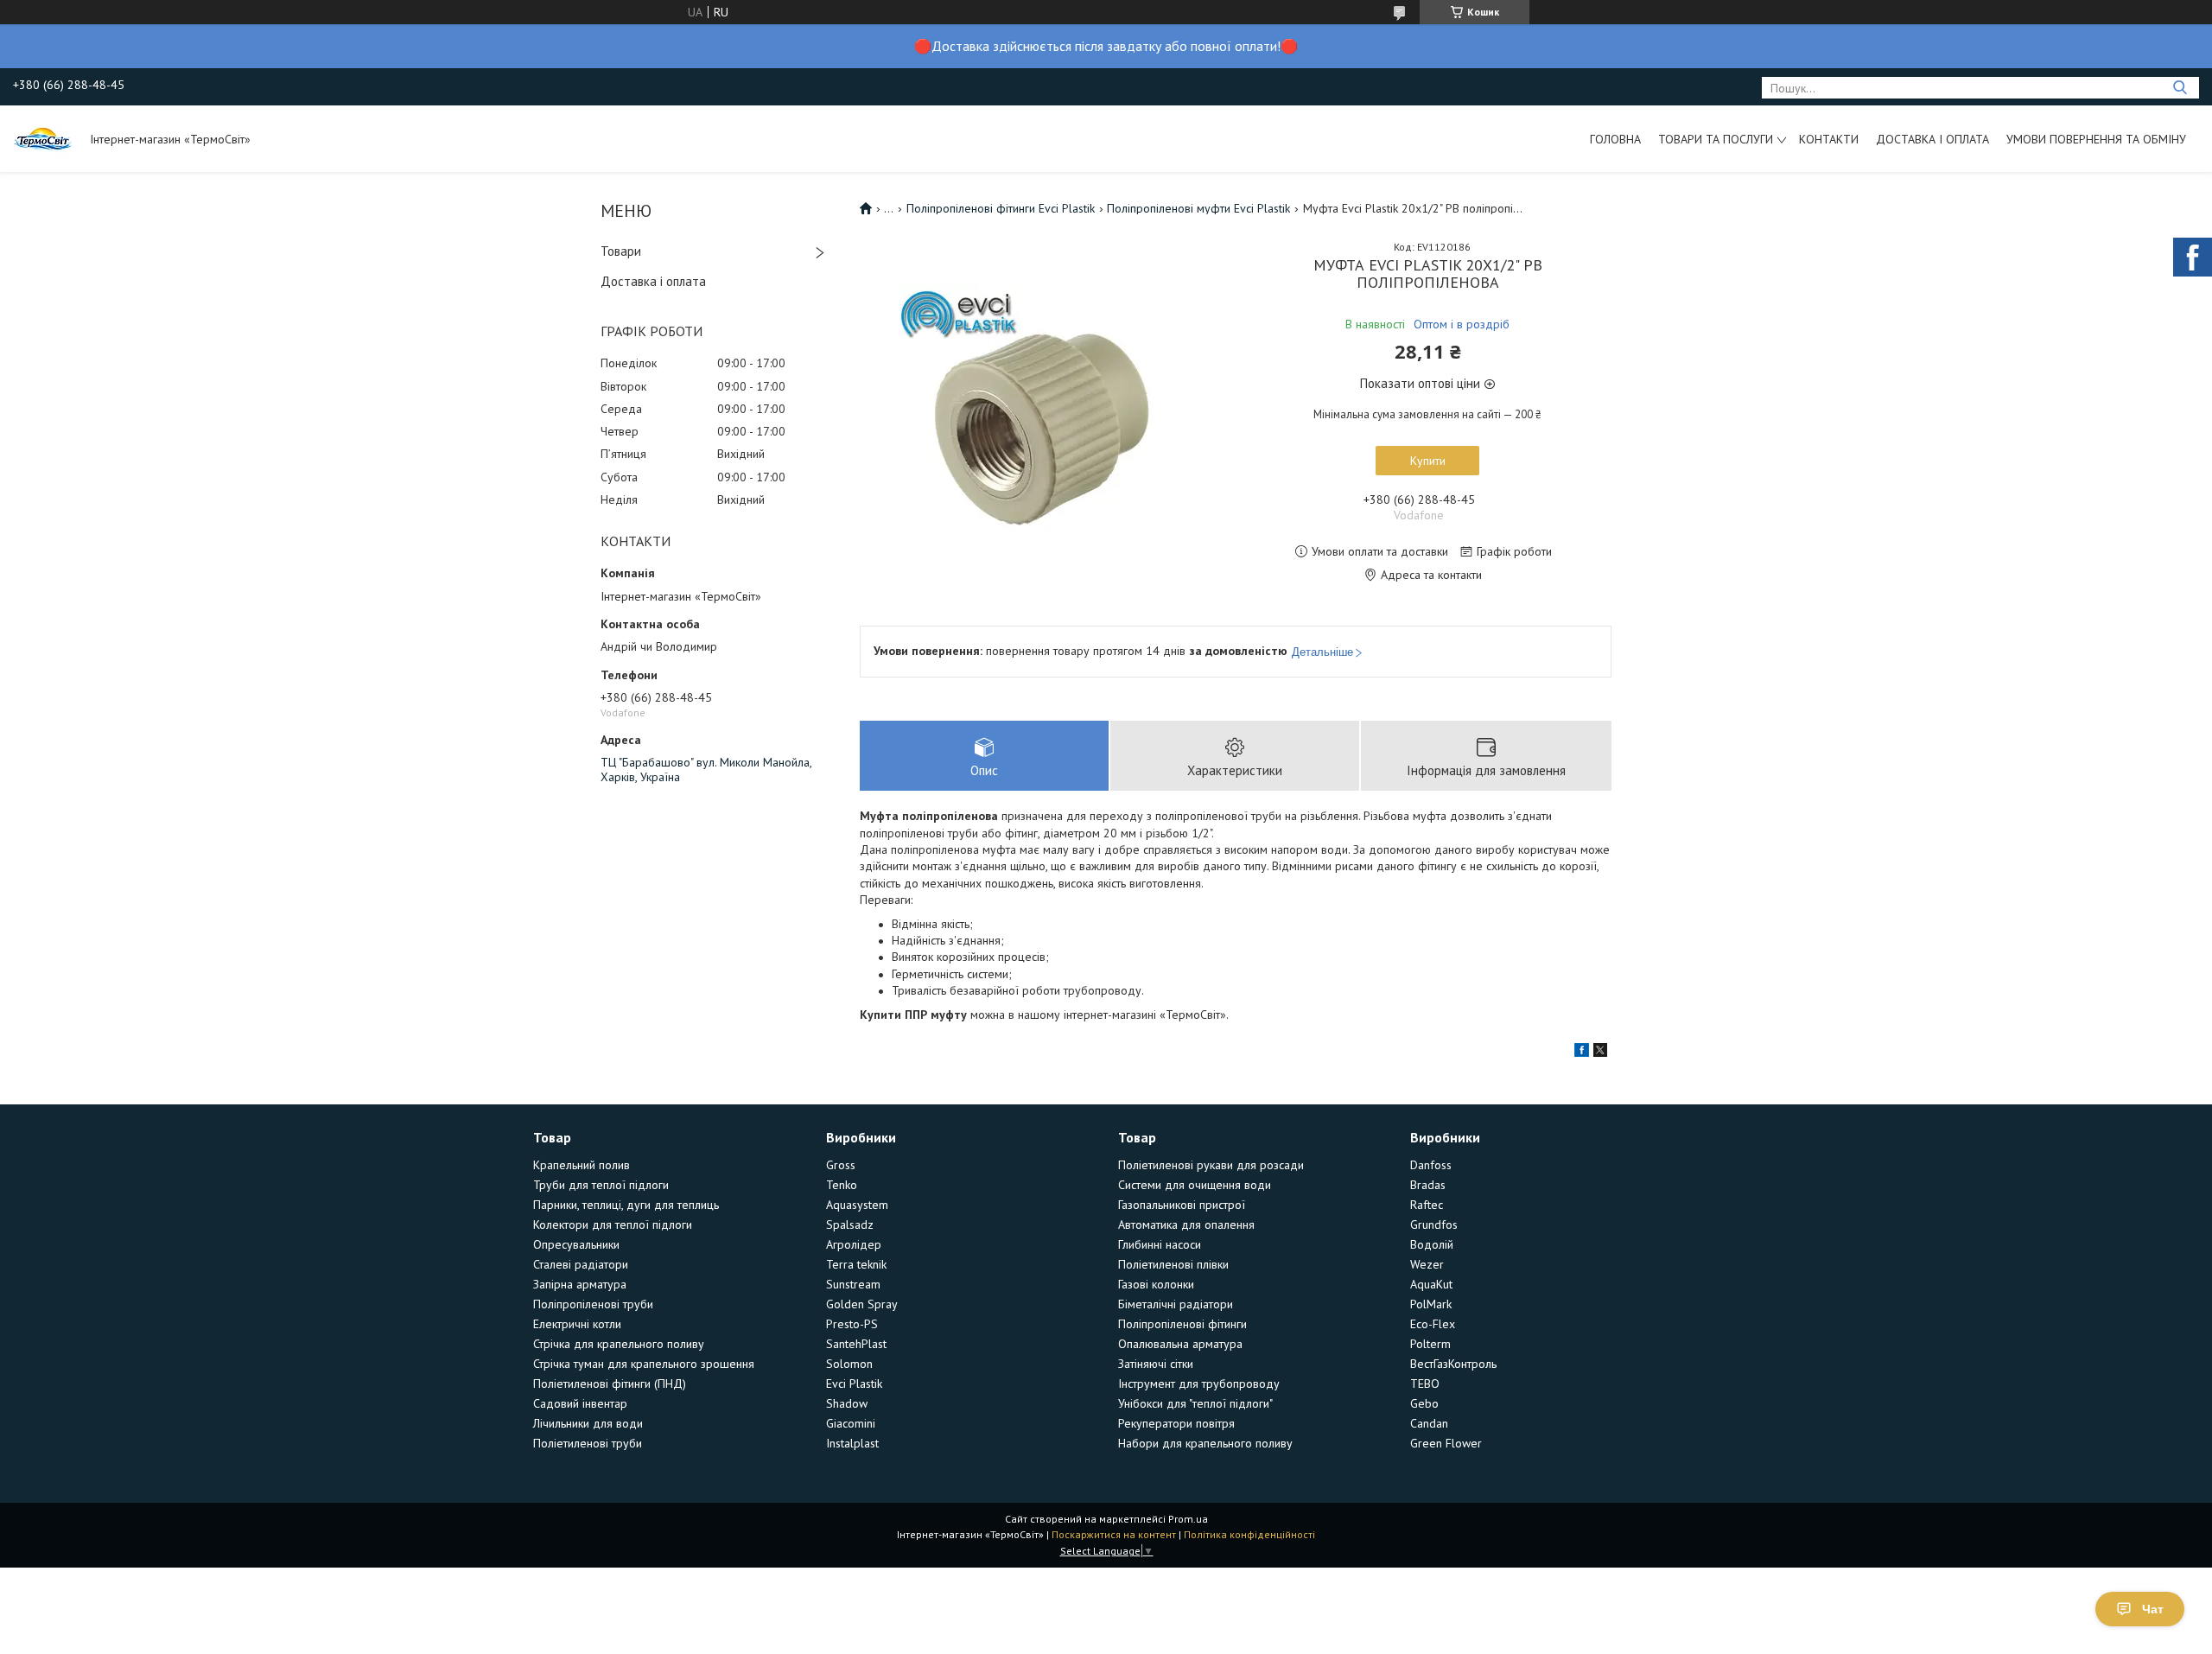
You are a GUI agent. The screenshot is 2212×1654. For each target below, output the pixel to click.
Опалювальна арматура (1180, 1344)
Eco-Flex (1433, 1324)
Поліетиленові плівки (1173, 1264)
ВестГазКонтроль (1453, 1364)
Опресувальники (576, 1244)
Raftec (1427, 1205)
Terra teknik (856, 1264)
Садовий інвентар (580, 1403)
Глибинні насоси (1160, 1244)
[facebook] (1582, 1053)
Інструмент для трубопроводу (1199, 1384)
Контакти (1829, 139)
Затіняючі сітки (1156, 1364)
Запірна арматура (580, 1284)
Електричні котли (577, 1324)
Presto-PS (852, 1324)
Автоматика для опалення (1186, 1225)
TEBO (1425, 1384)
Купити (1428, 461)
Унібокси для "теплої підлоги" (1195, 1403)
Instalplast (852, 1443)
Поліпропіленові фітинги (1182, 1324)
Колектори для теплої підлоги (613, 1225)
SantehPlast (856, 1344)
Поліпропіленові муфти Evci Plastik (1198, 208)
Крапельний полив (582, 1165)
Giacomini (851, 1423)
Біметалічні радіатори (1176, 1304)
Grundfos (1434, 1225)
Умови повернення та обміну (2096, 139)
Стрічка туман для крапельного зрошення (644, 1364)
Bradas (1428, 1185)
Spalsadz (850, 1225)
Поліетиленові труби (588, 1443)
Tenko (842, 1185)
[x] (1600, 1053)
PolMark (1431, 1304)
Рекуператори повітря (1176, 1423)
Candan (1429, 1423)
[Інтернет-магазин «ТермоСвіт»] (43, 138)
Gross (841, 1165)
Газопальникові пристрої (1182, 1205)
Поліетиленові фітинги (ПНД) (610, 1384)
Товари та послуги (1716, 139)
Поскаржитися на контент (1114, 1534)
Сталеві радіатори (581, 1264)
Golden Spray (862, 1304)
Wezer (1427, 1264)
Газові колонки (1156, 1284)
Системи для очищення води (1195, 1185)
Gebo (1424, 1403)
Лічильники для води (588, 1423)
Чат (2153, 1609)
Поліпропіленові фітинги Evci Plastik (1001, 208)
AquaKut (1431, 1284)
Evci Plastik (854, 1384)
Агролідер (854, 1244)
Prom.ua (1188, 1519)
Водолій (1432, 1244)
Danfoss (1431, 1165)
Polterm (1430, 1344)
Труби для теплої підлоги (601, 1185)
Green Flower (1446, 1443)
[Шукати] (2180, 88)
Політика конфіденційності (1249, 1534)
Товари (621, 251)
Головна (1615, 139)
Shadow (847, 1403)
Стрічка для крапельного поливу (619, 1344)
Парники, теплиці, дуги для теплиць (626, 1205)
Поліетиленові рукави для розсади (1211, 1165)
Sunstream (853, 1284)
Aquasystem (857, 1205)
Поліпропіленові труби (593, 1304)
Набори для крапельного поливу (1205, 1443)
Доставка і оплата (1932, 139)
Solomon (849, 1364)
